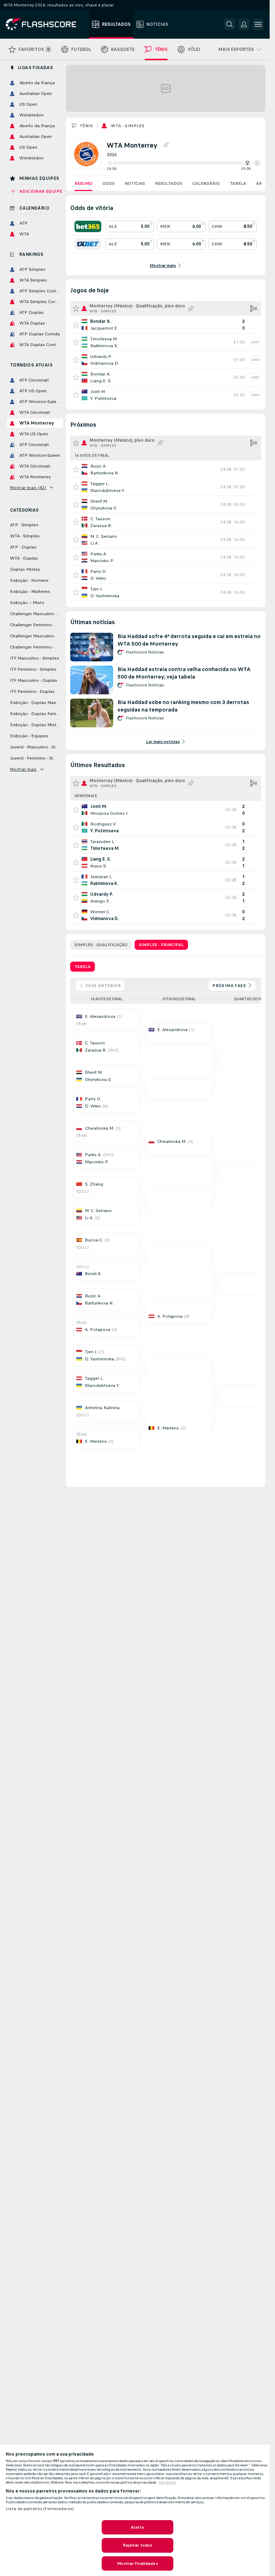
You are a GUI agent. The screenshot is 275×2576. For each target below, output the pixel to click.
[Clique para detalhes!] (166, 325)
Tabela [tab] (83, 967)
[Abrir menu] (258, 24)
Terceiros (167, 2482)
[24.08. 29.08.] (183, 163)
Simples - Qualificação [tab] (101, 945)
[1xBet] (88, 244)
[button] (257, 163)
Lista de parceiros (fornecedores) (40, 2509)
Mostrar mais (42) (28, 488)
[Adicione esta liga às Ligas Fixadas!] (166, 145)
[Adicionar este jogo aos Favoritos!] (76, 325)
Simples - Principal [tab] (161, 945)
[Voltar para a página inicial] (46, 24)
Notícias (135, 183)
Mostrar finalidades (137, 2563)
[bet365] (88, 226)
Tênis (86, 126)
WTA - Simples (128, 126)
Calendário (206, 183)
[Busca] (230, 24)
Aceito (137, 2527)
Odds (108, 183)
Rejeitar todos (138, 2545)
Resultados (169, 183)
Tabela (238, 183)
